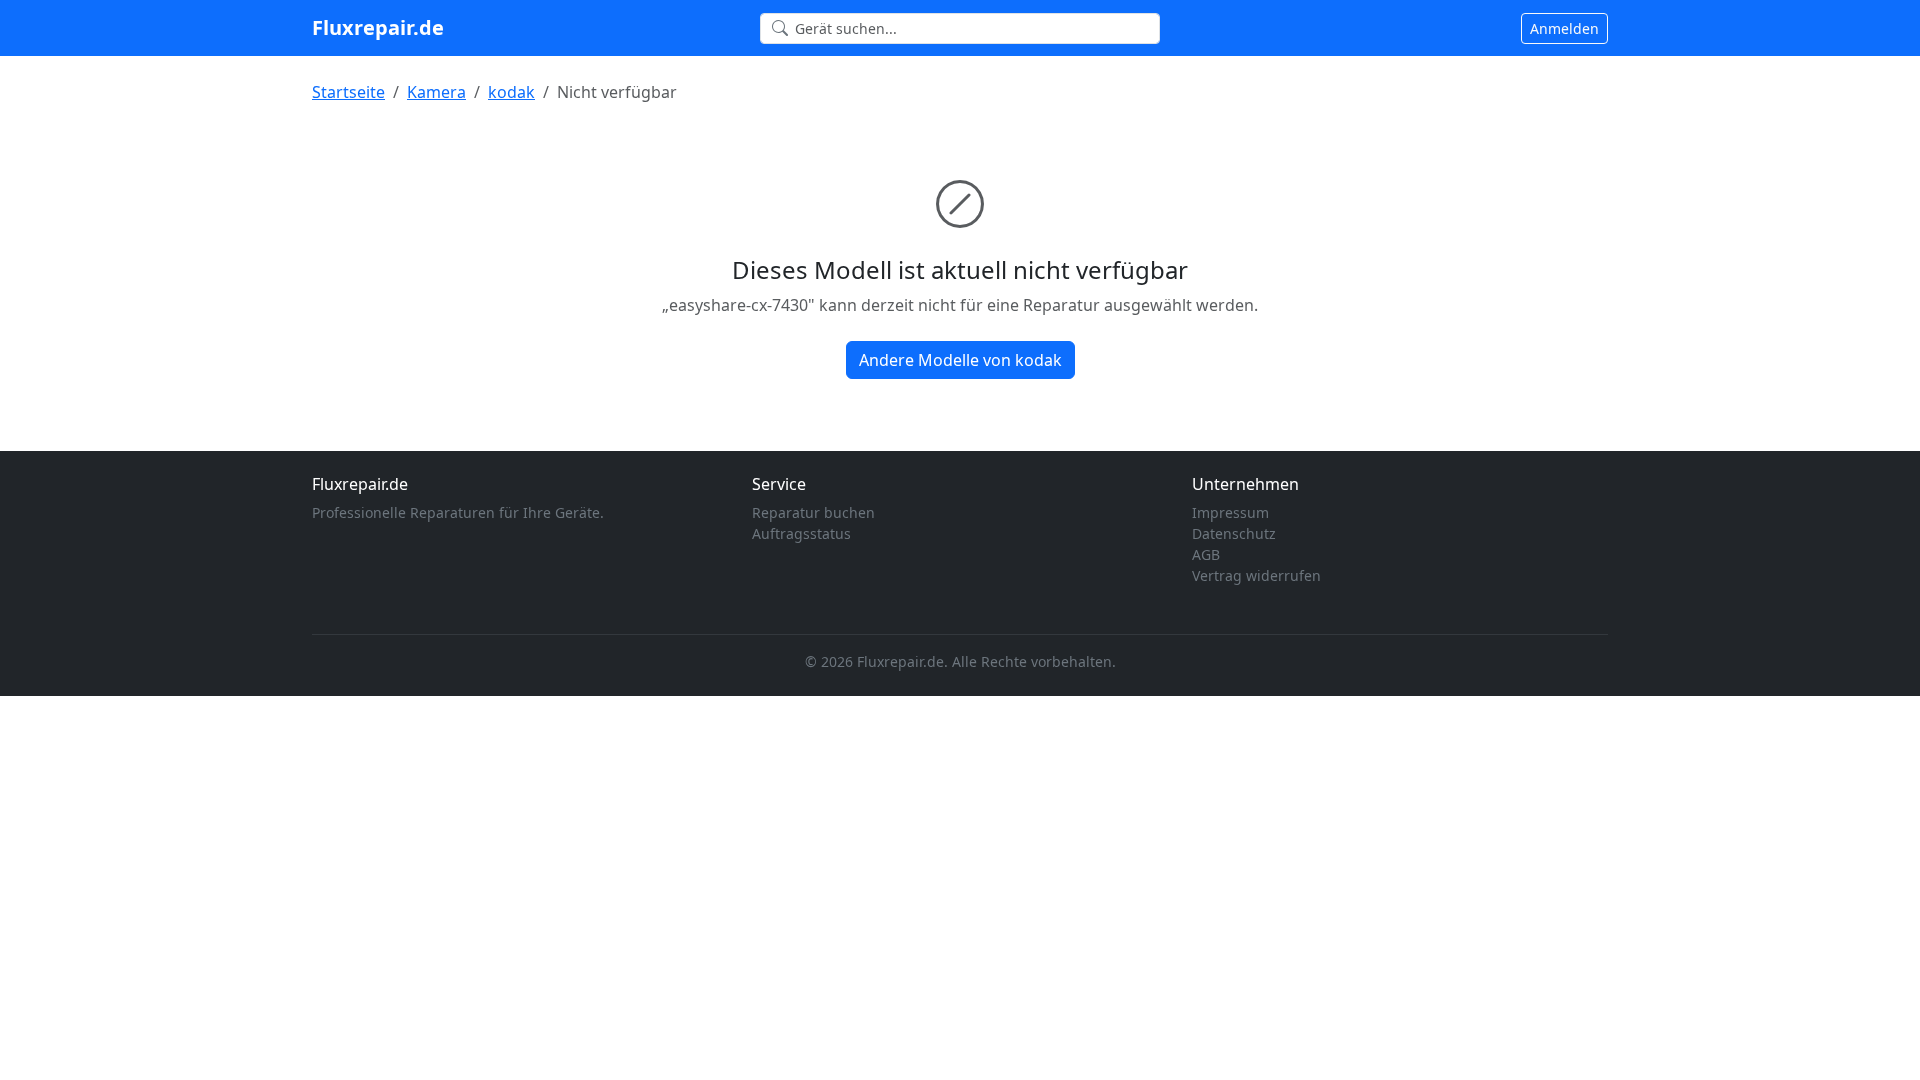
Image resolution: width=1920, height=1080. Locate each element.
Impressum (1230, 512)
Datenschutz (1234, 533)
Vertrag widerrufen (1256, 575)
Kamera (436, 92)
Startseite (348, 92)
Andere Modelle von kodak (960, 360)
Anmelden (1564, 28)
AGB (1206, 554)
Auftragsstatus (801, 533)
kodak (511, 92)
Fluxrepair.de (378, 27)
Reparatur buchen (813, 512)
